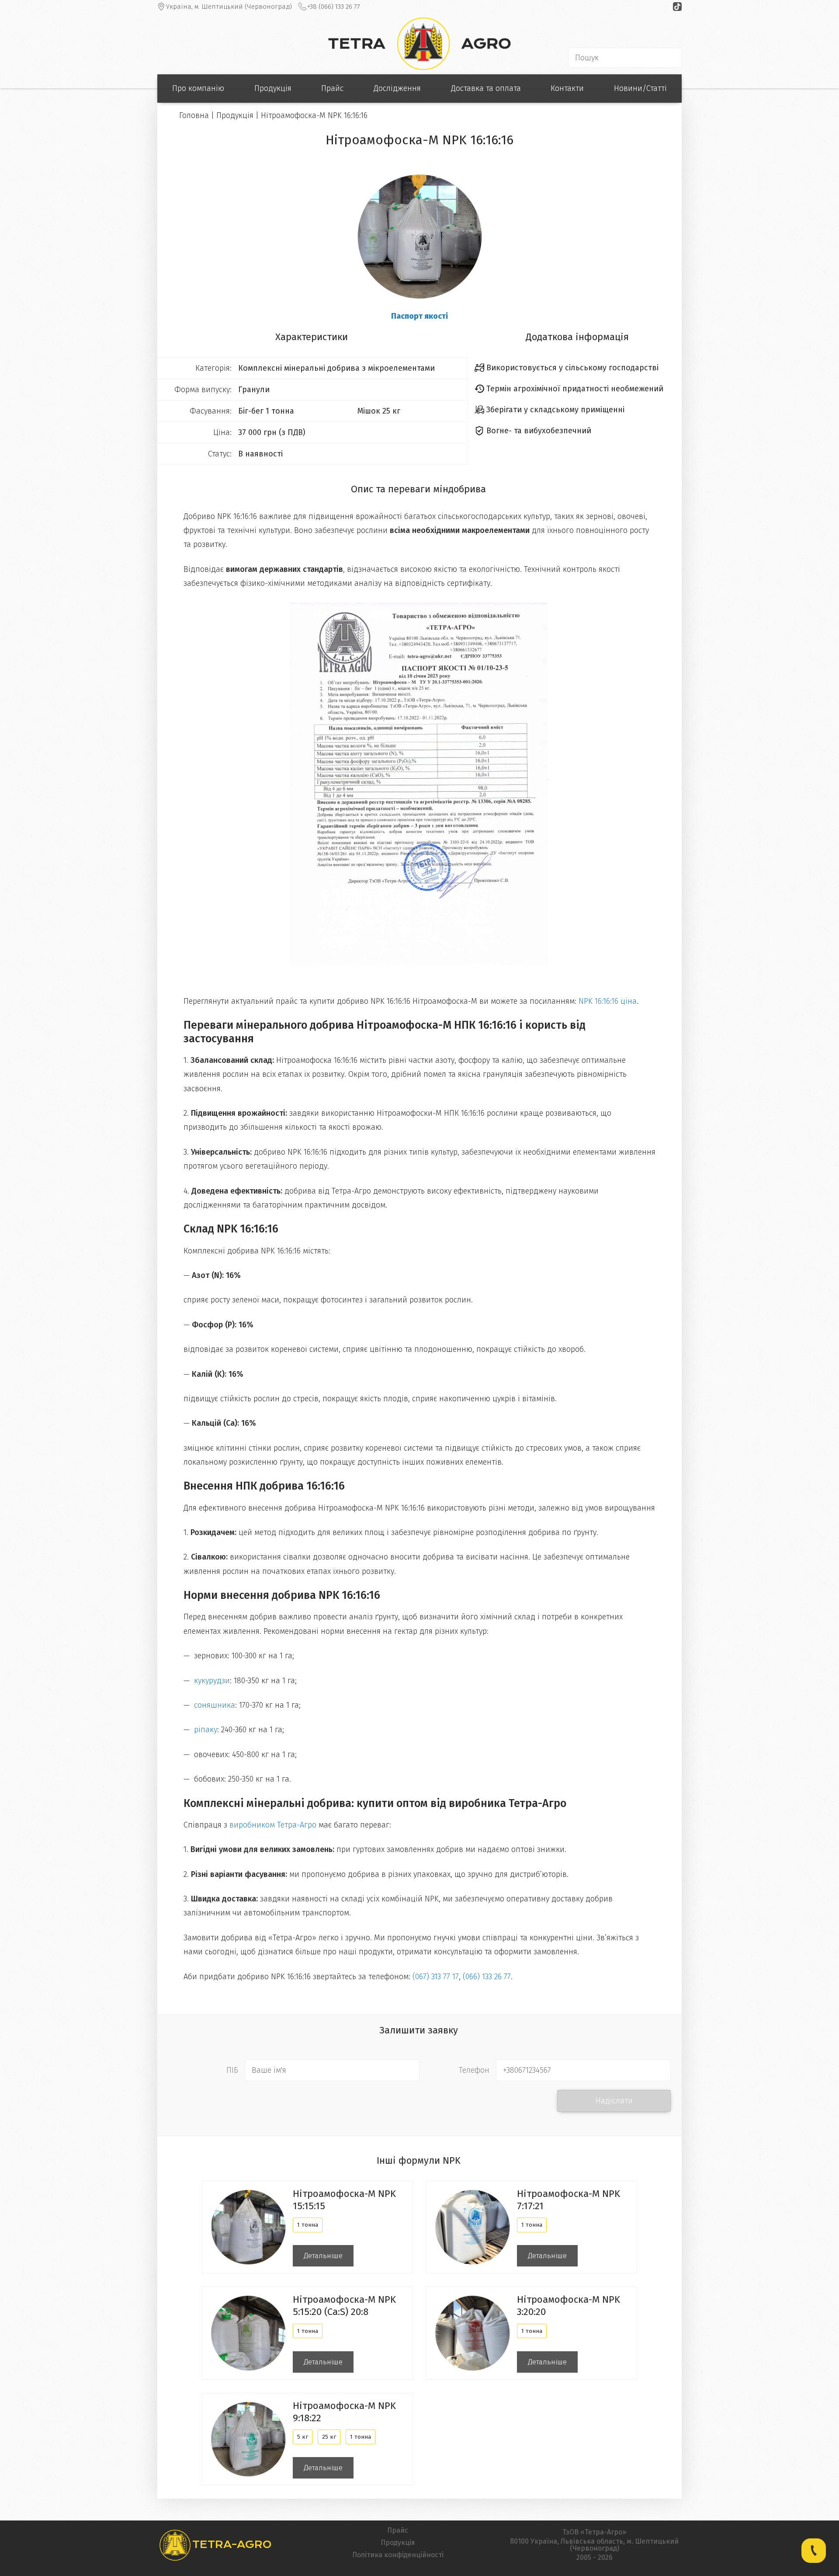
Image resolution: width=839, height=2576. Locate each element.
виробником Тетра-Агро (273, 1825)
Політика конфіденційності (398, 2555)
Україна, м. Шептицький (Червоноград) (229, 7)
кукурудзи (212, 1681)
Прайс (332, 88)
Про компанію (198, 88)
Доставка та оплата (486, 88)
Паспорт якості (419, 316)
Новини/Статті (640, 88)
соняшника (215, 1705)
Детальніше (323, 2256)
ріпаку (206, 1730)
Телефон (474, 2070)
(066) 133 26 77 (487, 1977)
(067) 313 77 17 (436, 1977)
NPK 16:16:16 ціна (608, 1001)
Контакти (567, 88)
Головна (194, 115)
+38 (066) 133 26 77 (334, 7)
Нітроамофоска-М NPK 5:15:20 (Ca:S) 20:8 (344, 2306)
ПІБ (232, 2070)
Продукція (273, 88)
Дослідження (397, 88)
